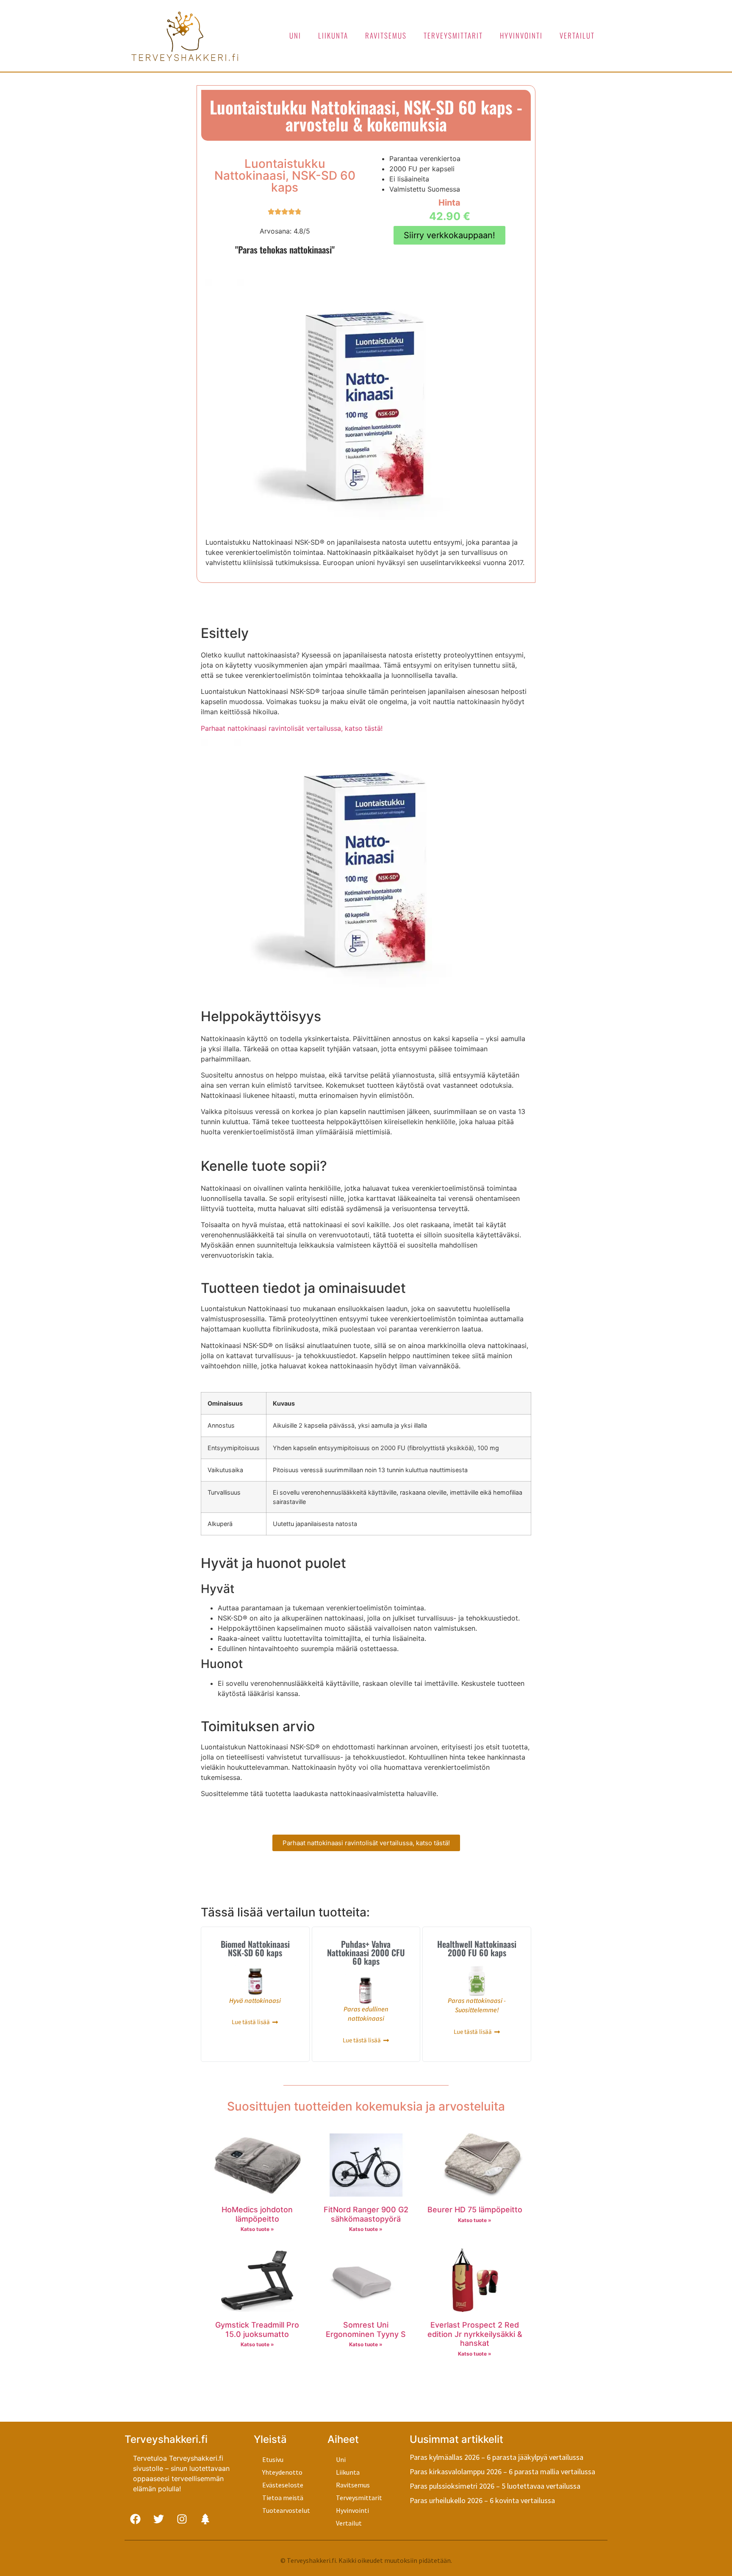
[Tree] (205, 2519)
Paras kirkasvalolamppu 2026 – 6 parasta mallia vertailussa (502, 2472)
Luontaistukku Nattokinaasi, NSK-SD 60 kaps (285, 175)
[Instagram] (182, 2519)
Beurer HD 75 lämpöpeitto (475, 2210)
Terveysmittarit (453, 35)
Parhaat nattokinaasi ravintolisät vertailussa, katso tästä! (292, 728)
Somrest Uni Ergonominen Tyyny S (366, 2330)
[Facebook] (135, 2519)
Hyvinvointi (521, 35)
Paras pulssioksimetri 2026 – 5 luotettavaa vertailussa (495, 2486)
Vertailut (577, 35)
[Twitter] (158, 2519)
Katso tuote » (257, 2229)
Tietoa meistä (283, 2498)
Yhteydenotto (282, 2472)
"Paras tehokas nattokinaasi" (285, 249)
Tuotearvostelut (286, 2510)
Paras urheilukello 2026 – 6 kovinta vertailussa (482, 2500)
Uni (295, 35)
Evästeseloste (283, 2485)
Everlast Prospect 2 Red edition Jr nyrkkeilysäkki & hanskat (475, 2334)
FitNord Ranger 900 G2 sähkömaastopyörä (366, 2214)
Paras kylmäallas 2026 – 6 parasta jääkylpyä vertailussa (496, 2457)
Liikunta (333, 35)
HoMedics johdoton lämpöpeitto (257, 2214)
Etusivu (273, 2459)
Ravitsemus (386, 35)
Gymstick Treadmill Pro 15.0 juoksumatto (257, 2330)
